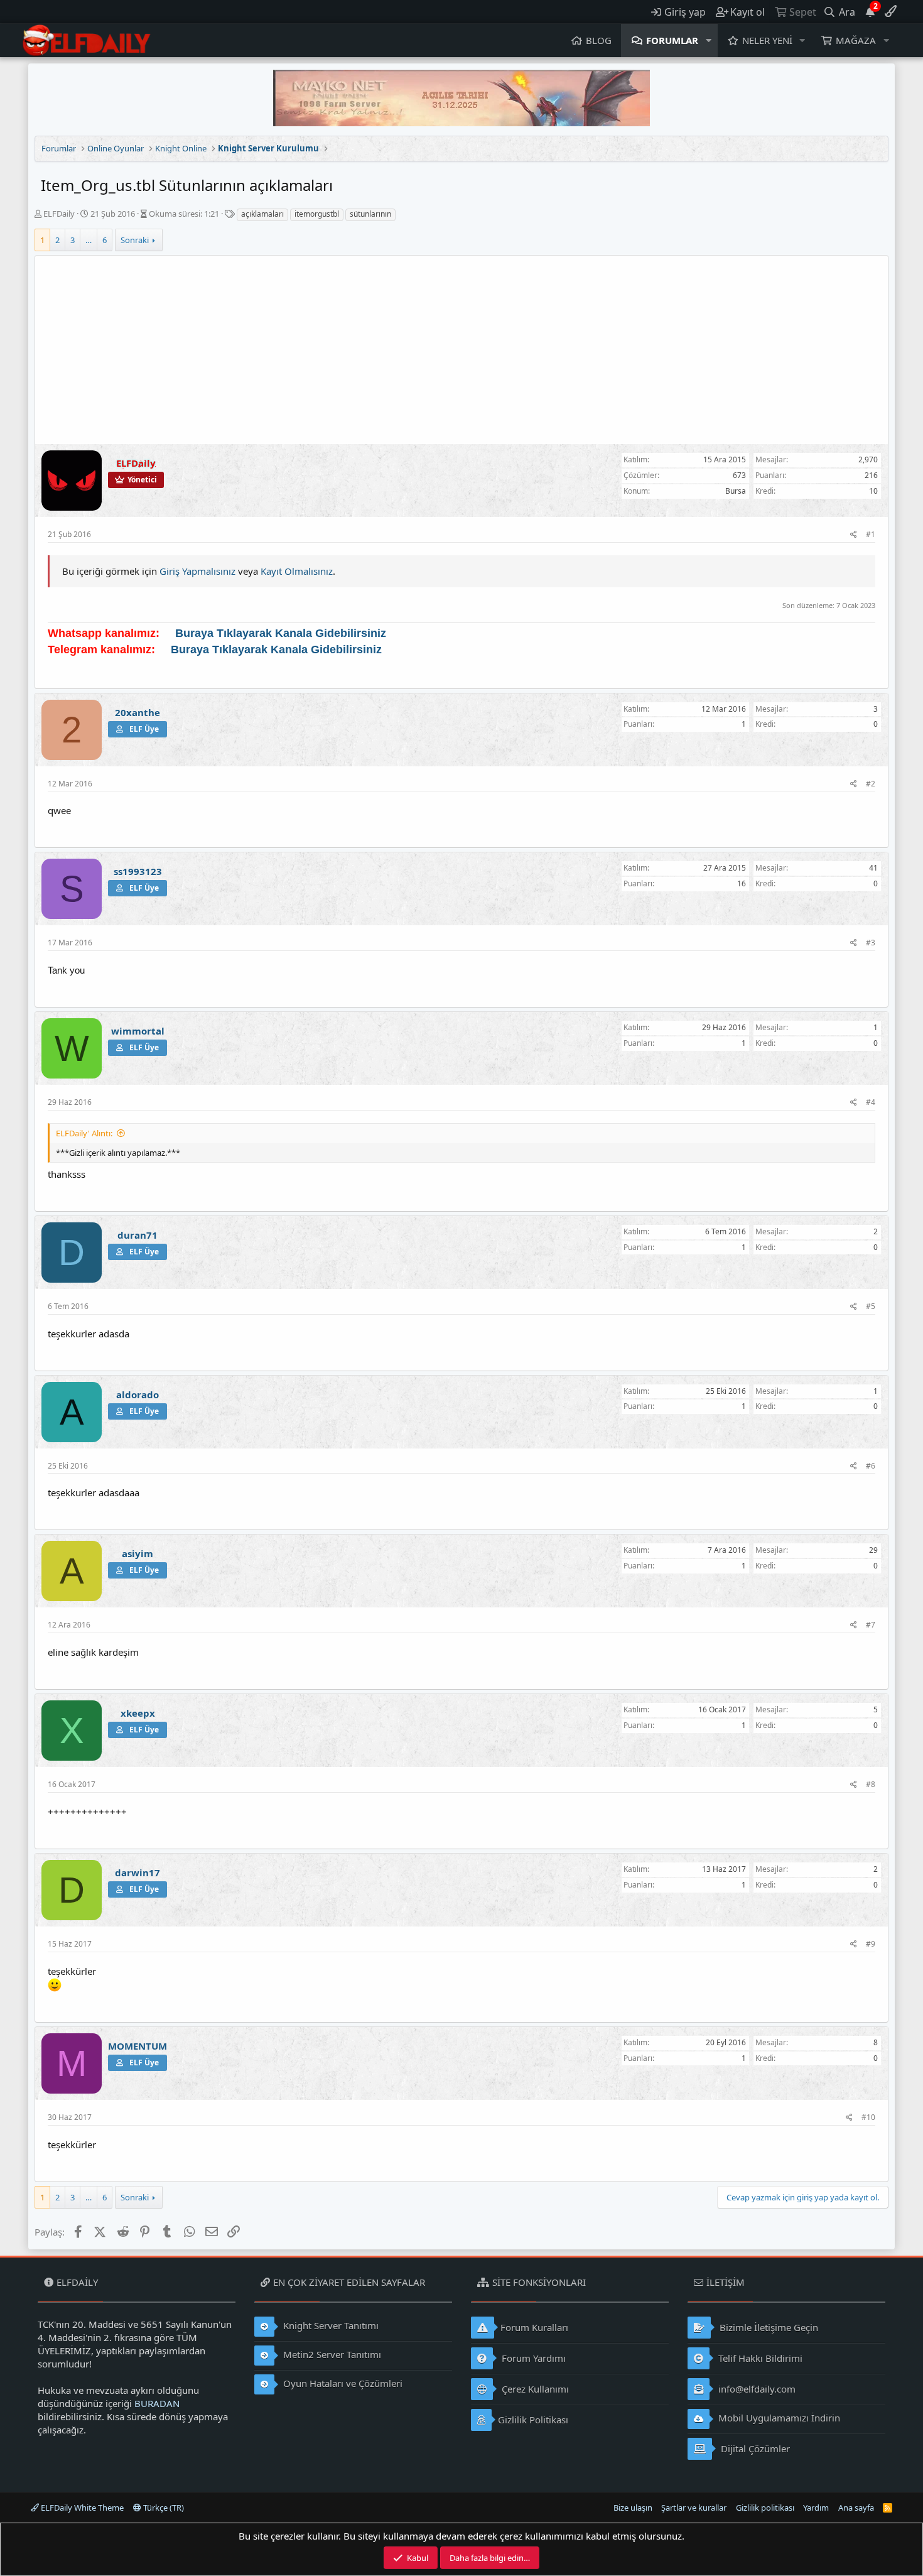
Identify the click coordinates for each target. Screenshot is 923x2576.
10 (873, 491)
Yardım (816, 2508)
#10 (868, 2117)
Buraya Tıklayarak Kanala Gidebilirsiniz (281, 633)
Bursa (736, 491)
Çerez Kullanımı (534, 2389)
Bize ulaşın (633, 2508)
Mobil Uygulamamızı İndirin (778, 2418)
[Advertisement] (462, 350)
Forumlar (672, 40)
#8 (871, 1784)
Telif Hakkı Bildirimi (759, 2358)
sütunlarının (370, 214)
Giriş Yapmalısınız (197, 571)
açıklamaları (262, 214)
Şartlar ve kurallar (694, 2508)
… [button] (89, 240)
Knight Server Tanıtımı (330, 2325)
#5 (871, 1306)
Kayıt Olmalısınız (297, 571)
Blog (599, 40)
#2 (871, 784)
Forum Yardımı (532, 2358)
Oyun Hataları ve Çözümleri (342, 2383)
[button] (709, 41)
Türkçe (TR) (163, 2508)
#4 (871, 1102)
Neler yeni (767, 40)
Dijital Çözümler (754, 2448)
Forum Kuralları (534, 2327)
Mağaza (856, 40)
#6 (871, 1466)
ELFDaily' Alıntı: (84, 1133)
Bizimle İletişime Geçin (768, 2327)
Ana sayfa (856, 2508)
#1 (871, 534)
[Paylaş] (854, 535)
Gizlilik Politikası (533, 2420)
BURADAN (157, 2403)
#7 (871, 1625)
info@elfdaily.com (756, 2389)
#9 (871, 1944)
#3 (871, 943)
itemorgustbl (317, 214)
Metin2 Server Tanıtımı (331, 2354)
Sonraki (135, 240)
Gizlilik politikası (765, 2508)
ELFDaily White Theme (81, 2508)
